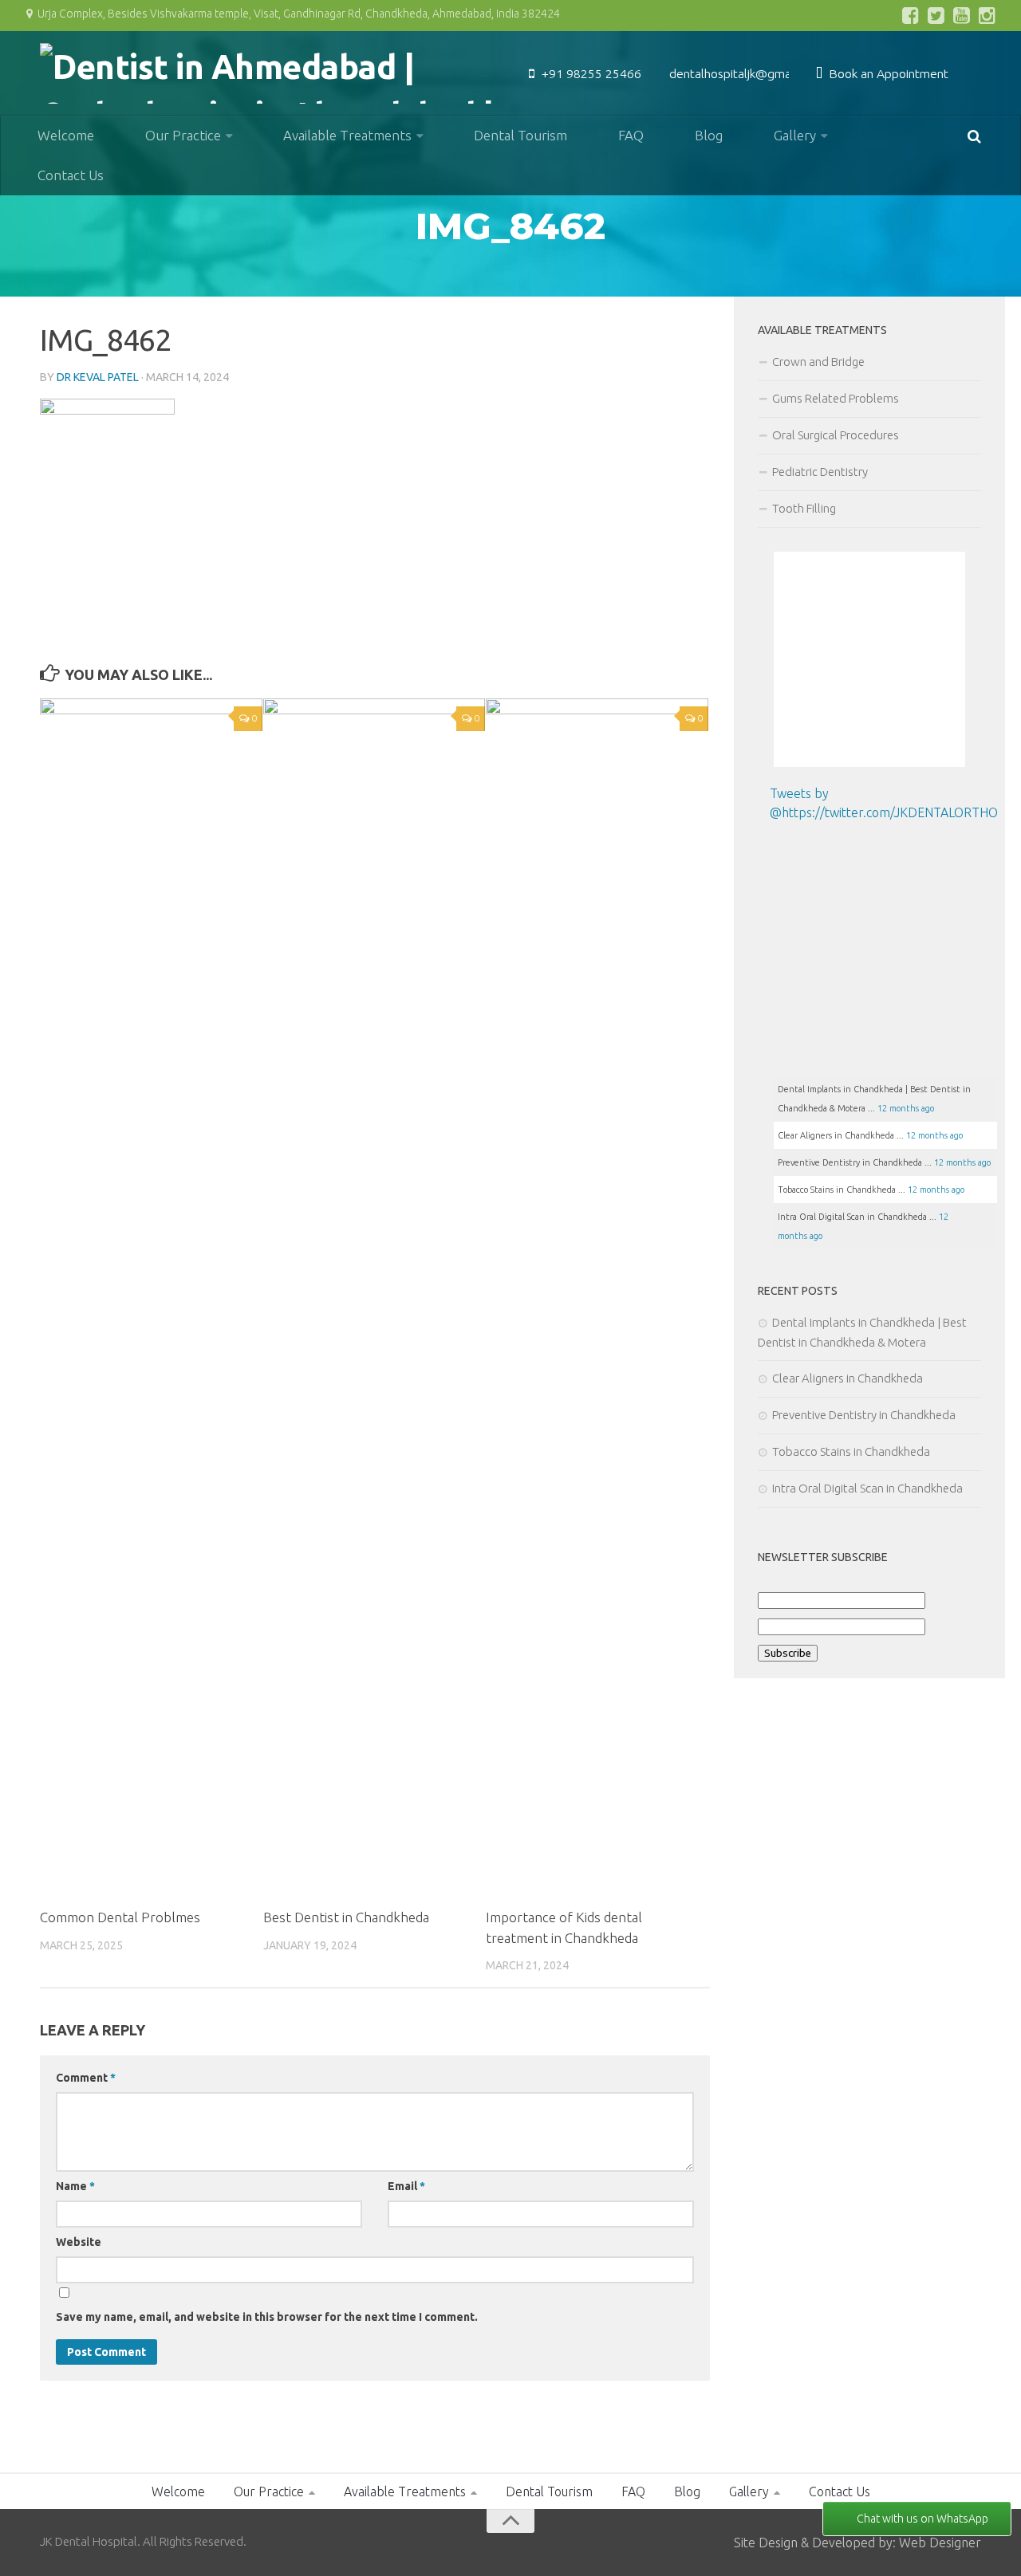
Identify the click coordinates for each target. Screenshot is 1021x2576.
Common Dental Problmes (120, 1917)
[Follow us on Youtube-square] (962, 15)
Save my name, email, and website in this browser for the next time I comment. (267, 2317)
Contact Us (71, 175)
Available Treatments (347, 135)
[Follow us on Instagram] (987, 15)
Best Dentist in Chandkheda (346, 1917)
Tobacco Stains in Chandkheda (851, 1451)
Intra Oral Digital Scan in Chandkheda (867, 1488)
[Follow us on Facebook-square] (911, 15)
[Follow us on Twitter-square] (936, 15)
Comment (86, 2078)
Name (75, 2186)
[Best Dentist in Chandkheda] (374, 1296)
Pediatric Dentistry (820, 472)
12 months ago (906, 1108)
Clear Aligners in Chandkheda (849, 1378)
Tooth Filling (804, 508)
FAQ (631, 135)
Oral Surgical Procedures (836, 435)
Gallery (795, 135)
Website (79, 2242)
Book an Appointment (887, 73)
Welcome (66, 135)
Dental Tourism (520, 135)
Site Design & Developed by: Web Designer (857, 2543)
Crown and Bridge (818, 362)
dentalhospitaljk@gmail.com (746, 73)
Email (406, 2186)
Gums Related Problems (836, 398)
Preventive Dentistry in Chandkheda (864, 1415)
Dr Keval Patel (98, 377)
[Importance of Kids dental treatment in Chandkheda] (597, 1296)
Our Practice (183, 135)
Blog (709, 135)
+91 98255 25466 (590, 73)
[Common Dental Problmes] (151, 1296)
